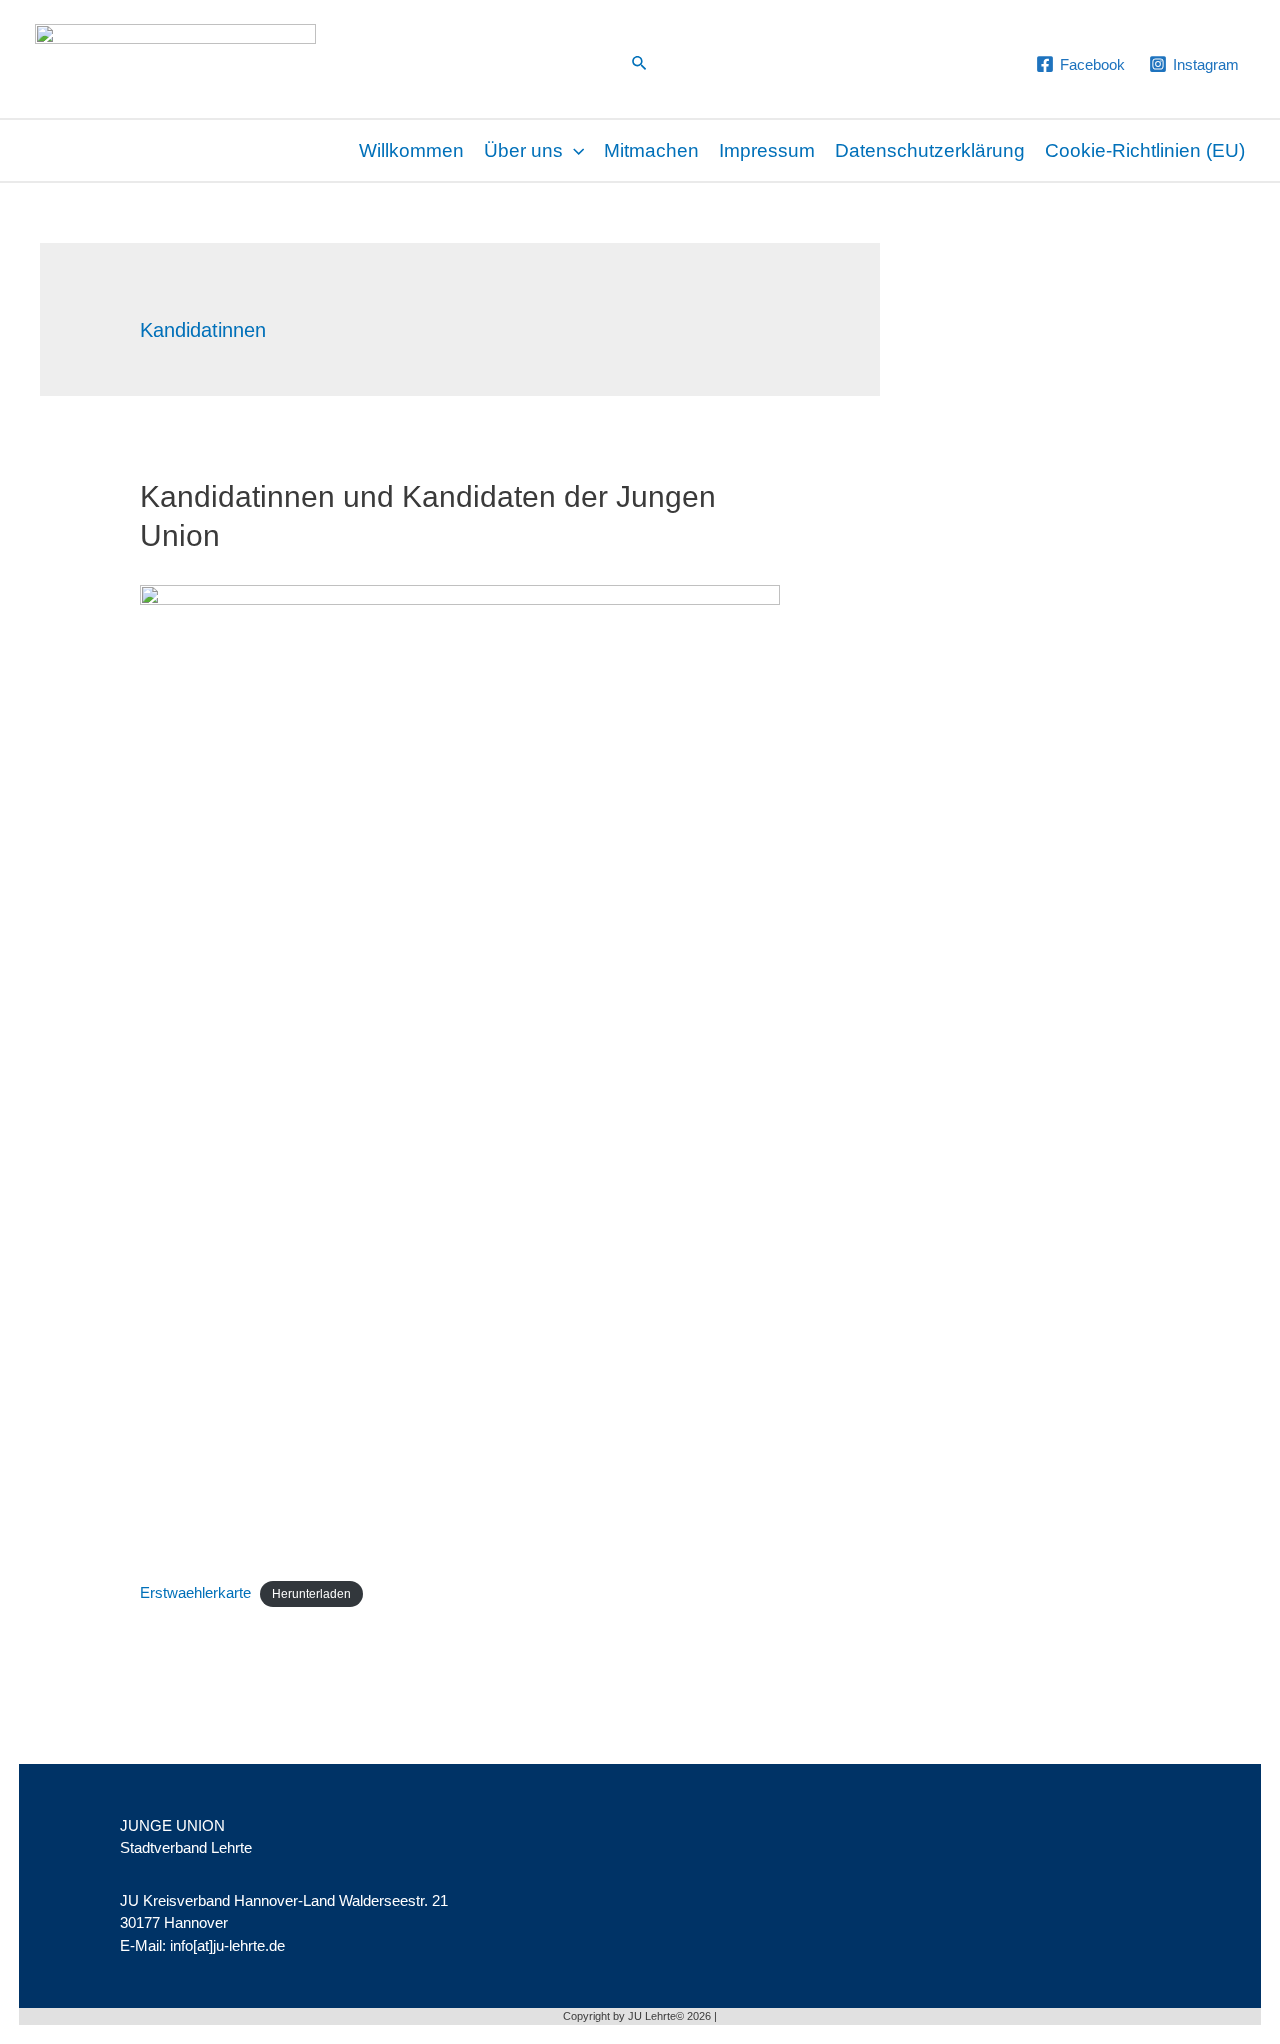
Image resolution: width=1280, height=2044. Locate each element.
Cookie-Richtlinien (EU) (1145, 150)
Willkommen (411, 150)
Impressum (767, 150)
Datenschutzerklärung (930, 150)
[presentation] (573, 150)
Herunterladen (311, 1594)
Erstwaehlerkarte (195, 1592)
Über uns (523, 150)
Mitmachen (651, 150)
